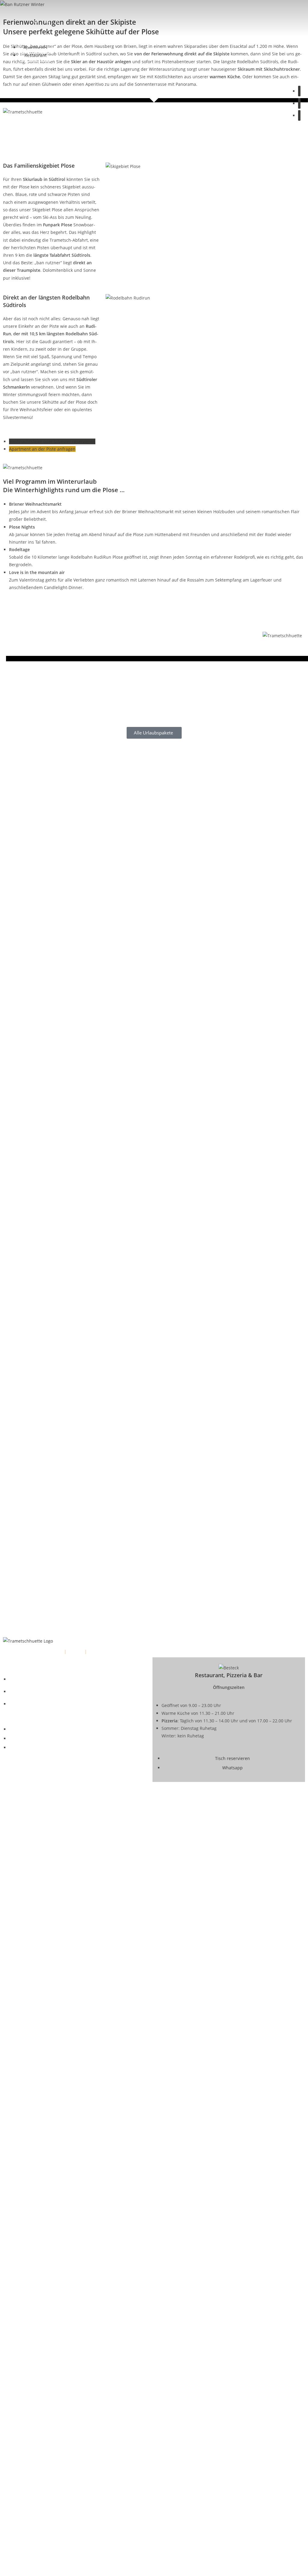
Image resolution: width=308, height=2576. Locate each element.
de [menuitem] (37, 21)
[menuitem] (37, 21)
